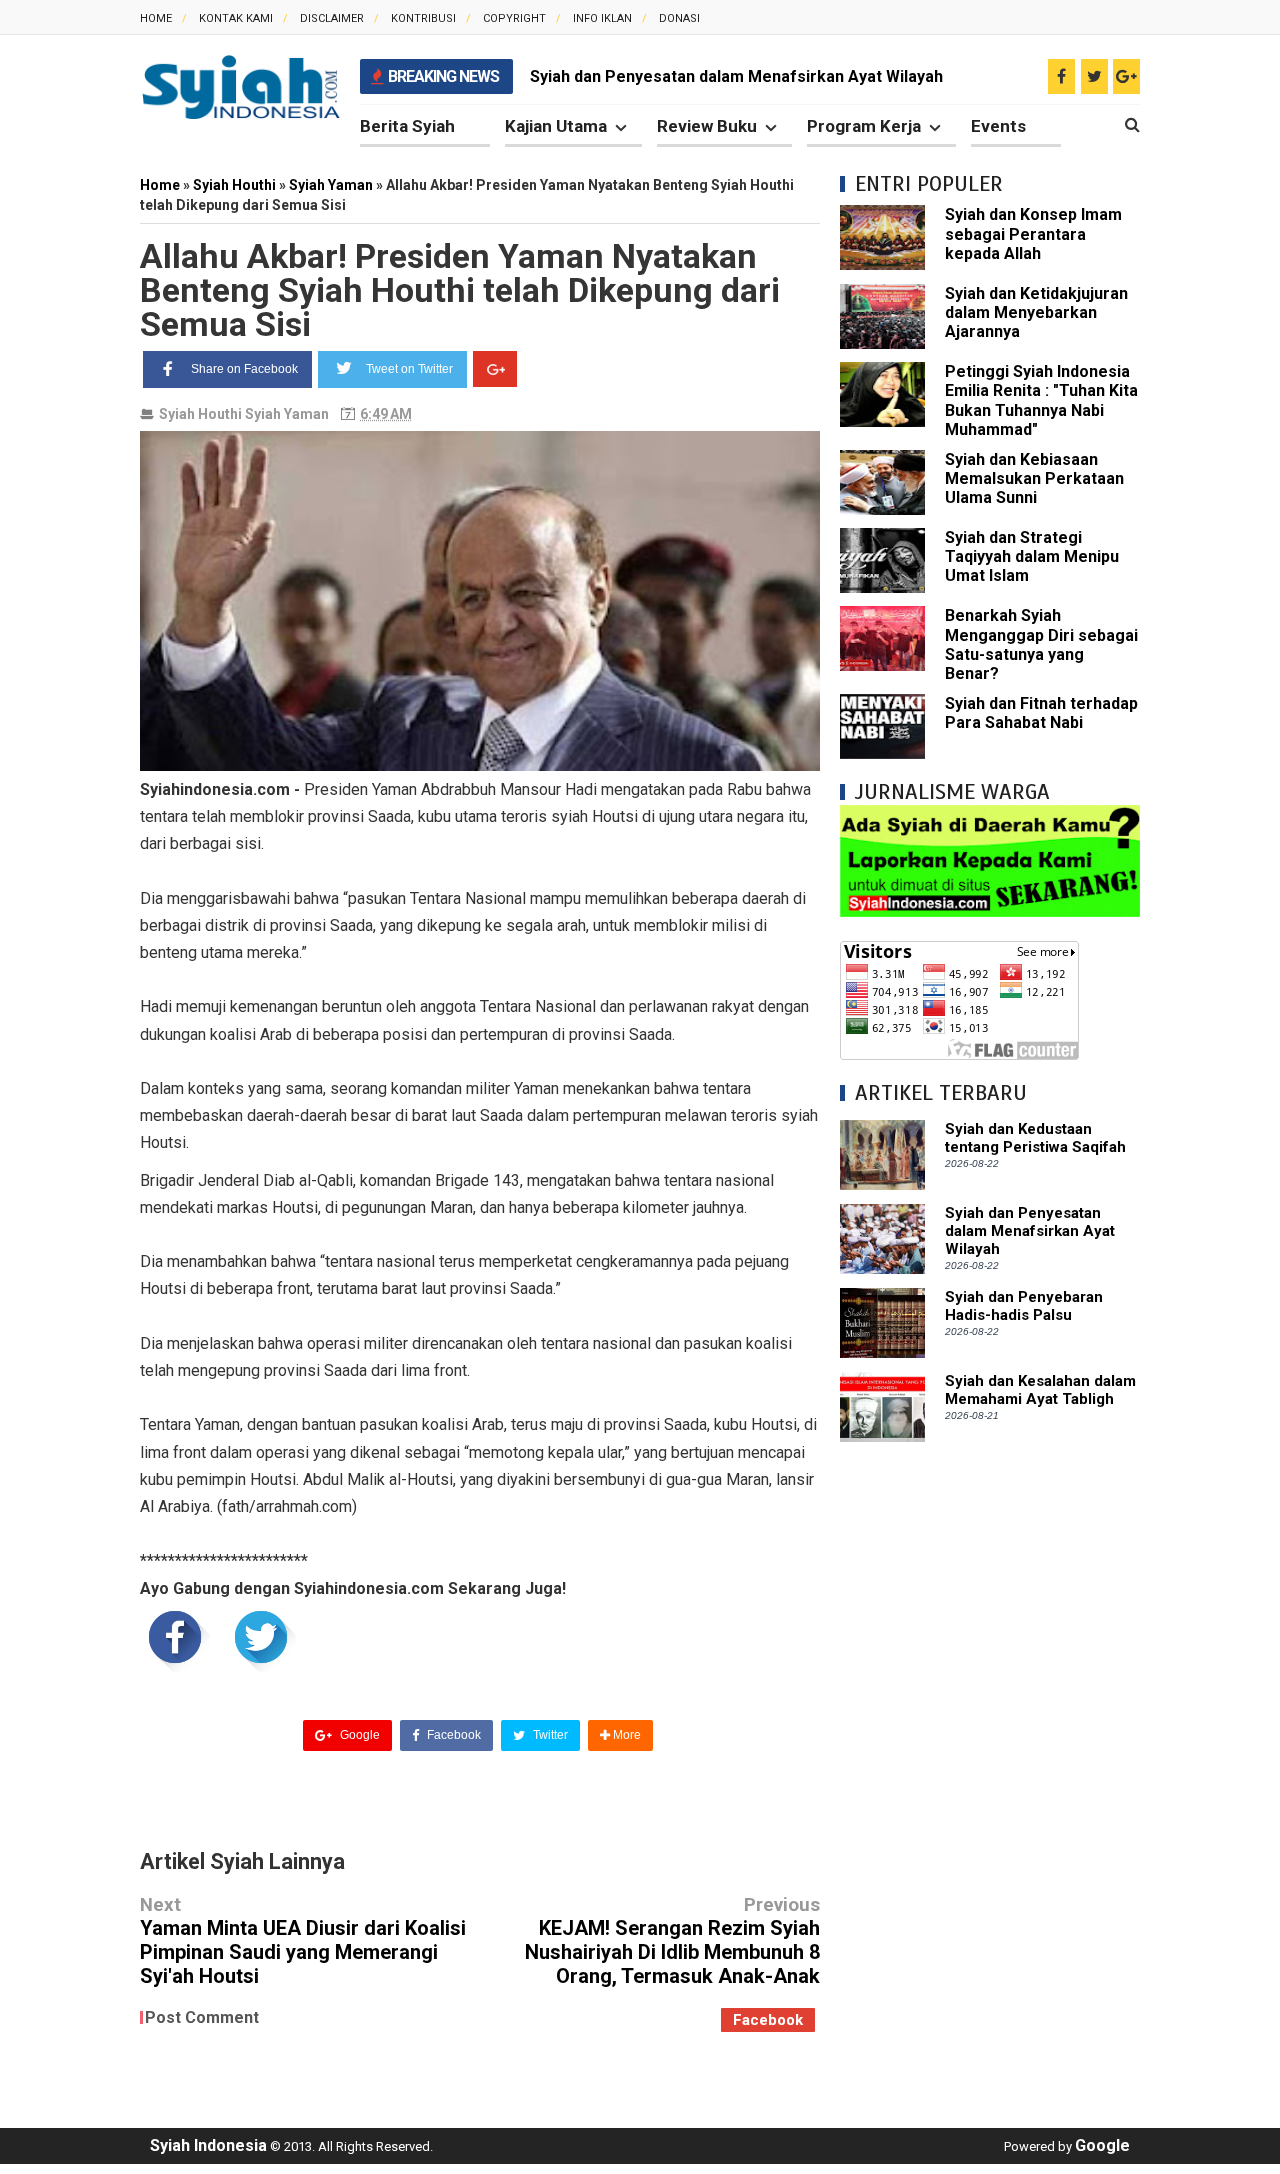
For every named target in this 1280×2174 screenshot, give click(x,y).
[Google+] (495, 369)
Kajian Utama (556, 126)
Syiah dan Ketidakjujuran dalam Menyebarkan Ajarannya (1036, 312)
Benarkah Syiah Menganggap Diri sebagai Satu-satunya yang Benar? (1041, 644)
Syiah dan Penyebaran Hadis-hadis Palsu (1024, 1306)
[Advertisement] (990, 1762)
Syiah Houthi (200, 414)
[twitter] (1094, 76)
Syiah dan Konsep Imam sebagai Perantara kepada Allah (1033, 233)
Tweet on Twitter (409, 369)
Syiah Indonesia (208, 2145)
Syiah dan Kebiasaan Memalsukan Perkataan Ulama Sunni (1034, 478)
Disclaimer (332, 18)
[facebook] (1061, 76)
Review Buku (707, 126)
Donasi (679, 18)
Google (358, 1735)
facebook (768, 2020)
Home (156, 18)
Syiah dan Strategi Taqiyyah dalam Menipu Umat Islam (1032, 556)
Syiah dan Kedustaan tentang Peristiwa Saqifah (1035, 1138)
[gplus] (1126, 76)
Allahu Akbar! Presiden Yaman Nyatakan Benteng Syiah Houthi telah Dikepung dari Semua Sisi (460, 290)
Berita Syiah (407, 126)
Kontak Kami (236, 18)
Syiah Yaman (287, 414)
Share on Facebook (244, 369)
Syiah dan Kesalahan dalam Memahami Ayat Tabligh (1040, 1390)
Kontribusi (423, 18)
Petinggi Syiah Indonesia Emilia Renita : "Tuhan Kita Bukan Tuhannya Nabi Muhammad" (1041, 400)
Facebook (452, 1735)
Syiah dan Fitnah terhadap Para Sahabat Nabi (1041, 713)
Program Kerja (864, 126)
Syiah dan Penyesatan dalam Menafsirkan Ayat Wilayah (736, 76)
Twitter (549, 1735)
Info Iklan (602, 18)
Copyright (514, 18)
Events (998, 126)
